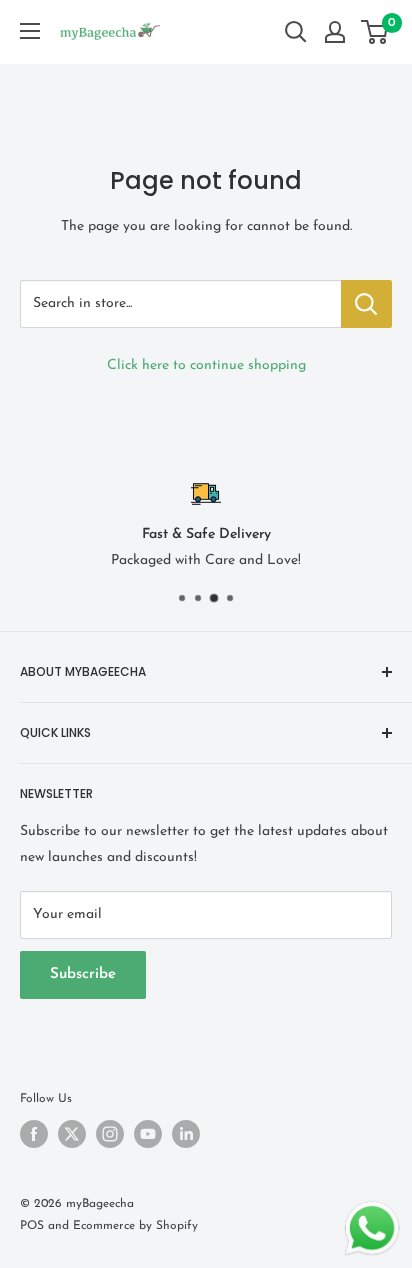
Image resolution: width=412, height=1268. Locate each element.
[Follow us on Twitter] (72, 1134)
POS (32, 1226)
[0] (375, 32)
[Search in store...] (366, 304)
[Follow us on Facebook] (34, 1134)
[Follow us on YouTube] (148, 1134)
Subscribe (83, 974)
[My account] (335, 32)
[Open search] (296, 32)
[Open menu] (30, 31)
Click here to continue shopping (206, 365)
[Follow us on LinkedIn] (186, 1134)
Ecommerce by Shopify (135, 1226)
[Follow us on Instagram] (110, 1134)
